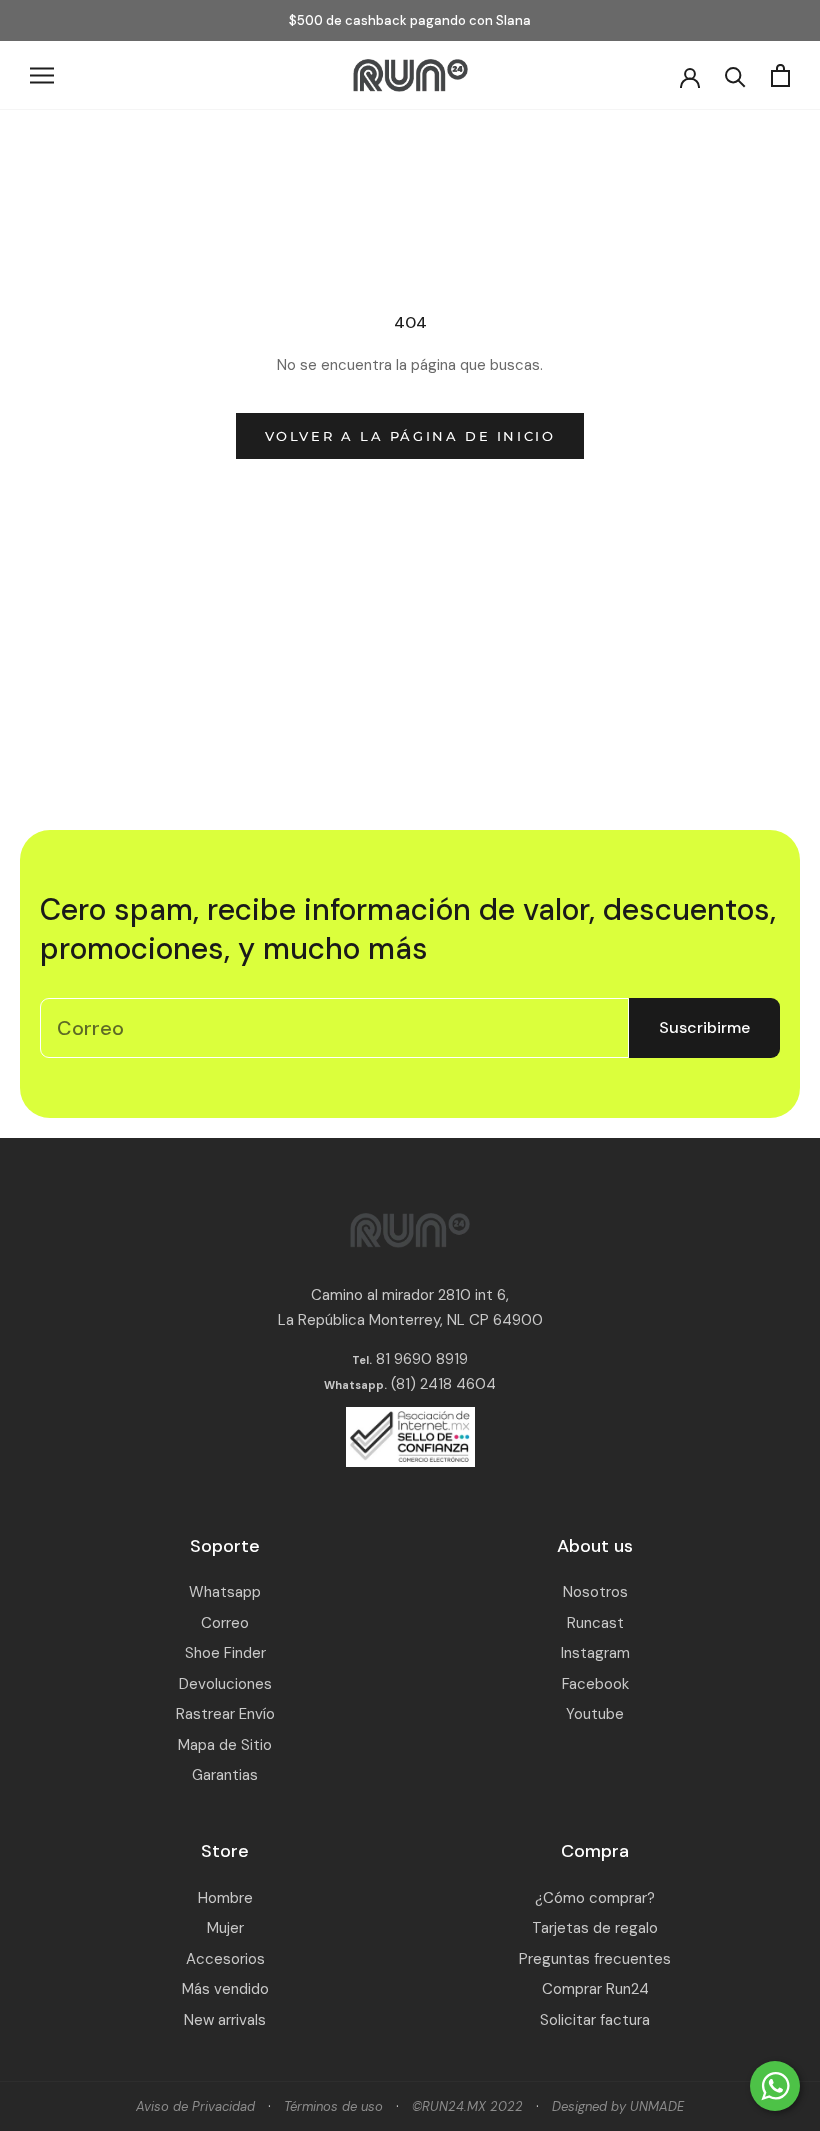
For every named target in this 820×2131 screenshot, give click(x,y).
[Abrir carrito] (780, 75)
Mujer (225, 1928)
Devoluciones (225, 1684)
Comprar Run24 (595, 1989)
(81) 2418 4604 (443, 1384)
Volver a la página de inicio (410, 436)
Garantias (225, 1775)
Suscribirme (704, 1027)
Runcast (595, 1623)
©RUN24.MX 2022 (467, 2106)
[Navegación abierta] (42, 75)
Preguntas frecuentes (595, 1959)
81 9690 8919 (420, 1359)
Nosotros (595, 1592)
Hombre (225, 1898)
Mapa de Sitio (225, 1745)
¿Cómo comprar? (595, 1898)
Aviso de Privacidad (195, 2106)
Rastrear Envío (225, 1714)
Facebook (595, 1684)
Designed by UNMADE (618, 2106)
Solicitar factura (595, 2020)
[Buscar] (735, 75)
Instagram (595, 1653)
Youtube (595, 1714)
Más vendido (225, 1989)
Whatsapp (225, 1592)
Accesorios (225, 1959)
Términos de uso (333, 2106)
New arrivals (225, 2020)
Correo (225, 1623)
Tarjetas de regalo (595, 1928)
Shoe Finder (225, 1653)
